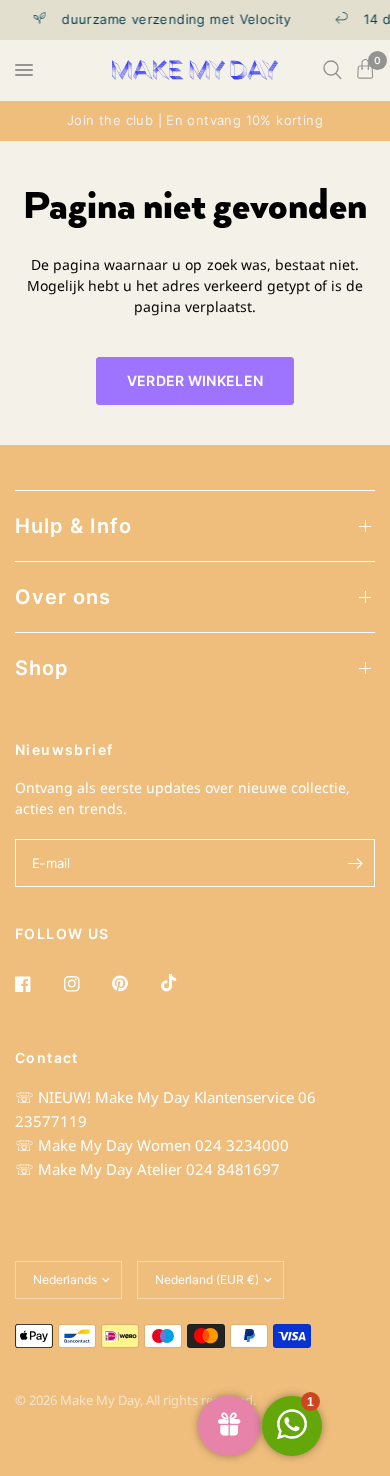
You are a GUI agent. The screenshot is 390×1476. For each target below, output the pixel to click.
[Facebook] (37, 984)
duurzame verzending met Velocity (171, 19)
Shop (42, 668)
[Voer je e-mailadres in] (355, 863)
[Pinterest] (134, 984)
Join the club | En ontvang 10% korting (195, 120)
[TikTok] (183, 983)
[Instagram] (86, 984)
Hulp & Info (73, 526)
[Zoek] (332, 70)
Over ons (63, 597)
